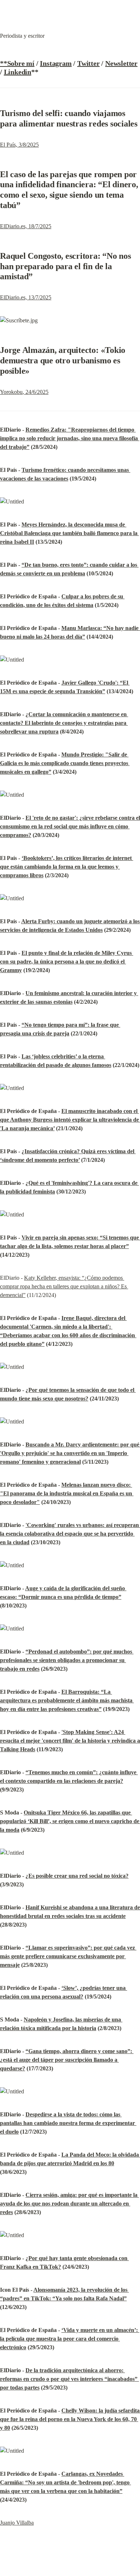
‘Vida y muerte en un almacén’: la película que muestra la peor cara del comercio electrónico (70, 2339)
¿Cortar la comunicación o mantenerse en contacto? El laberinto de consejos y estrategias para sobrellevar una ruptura (64, 723)
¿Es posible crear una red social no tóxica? (77, 1876)
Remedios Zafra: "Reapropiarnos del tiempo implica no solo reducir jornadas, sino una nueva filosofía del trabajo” (70, 438)
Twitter (88, 63)
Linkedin (18, 72)
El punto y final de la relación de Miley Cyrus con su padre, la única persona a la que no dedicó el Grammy (67, 962)
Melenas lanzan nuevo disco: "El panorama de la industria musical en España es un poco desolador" (67, 1493)
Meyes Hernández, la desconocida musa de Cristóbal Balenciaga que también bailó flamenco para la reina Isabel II (69, 533)
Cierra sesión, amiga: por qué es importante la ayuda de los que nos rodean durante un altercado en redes (69, 2204)
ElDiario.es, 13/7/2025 (26, 297)
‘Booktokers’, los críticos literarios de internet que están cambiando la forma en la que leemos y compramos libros (67, 867)
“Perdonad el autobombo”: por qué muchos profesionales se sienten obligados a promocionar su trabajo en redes (67, 1660)
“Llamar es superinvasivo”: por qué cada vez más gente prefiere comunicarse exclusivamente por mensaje (68, 1956)
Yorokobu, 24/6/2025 (24, 392)
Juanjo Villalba (17, 2523)
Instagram (56, 63)
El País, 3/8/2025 (19, 145)
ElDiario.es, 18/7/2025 (26, 226)
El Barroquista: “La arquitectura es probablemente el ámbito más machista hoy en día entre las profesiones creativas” (67, 1700)
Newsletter (121, 63)
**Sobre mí (17, 63)
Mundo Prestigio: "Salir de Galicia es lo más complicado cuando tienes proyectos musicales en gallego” (65, 763)
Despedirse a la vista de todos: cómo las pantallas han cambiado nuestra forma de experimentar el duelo (68, 2123)
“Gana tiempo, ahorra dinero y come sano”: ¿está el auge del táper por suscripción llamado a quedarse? (67, 2060)
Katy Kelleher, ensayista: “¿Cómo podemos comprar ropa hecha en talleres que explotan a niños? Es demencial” (64, 1286)
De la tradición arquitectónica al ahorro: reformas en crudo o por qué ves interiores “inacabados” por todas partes (69, 2379)
